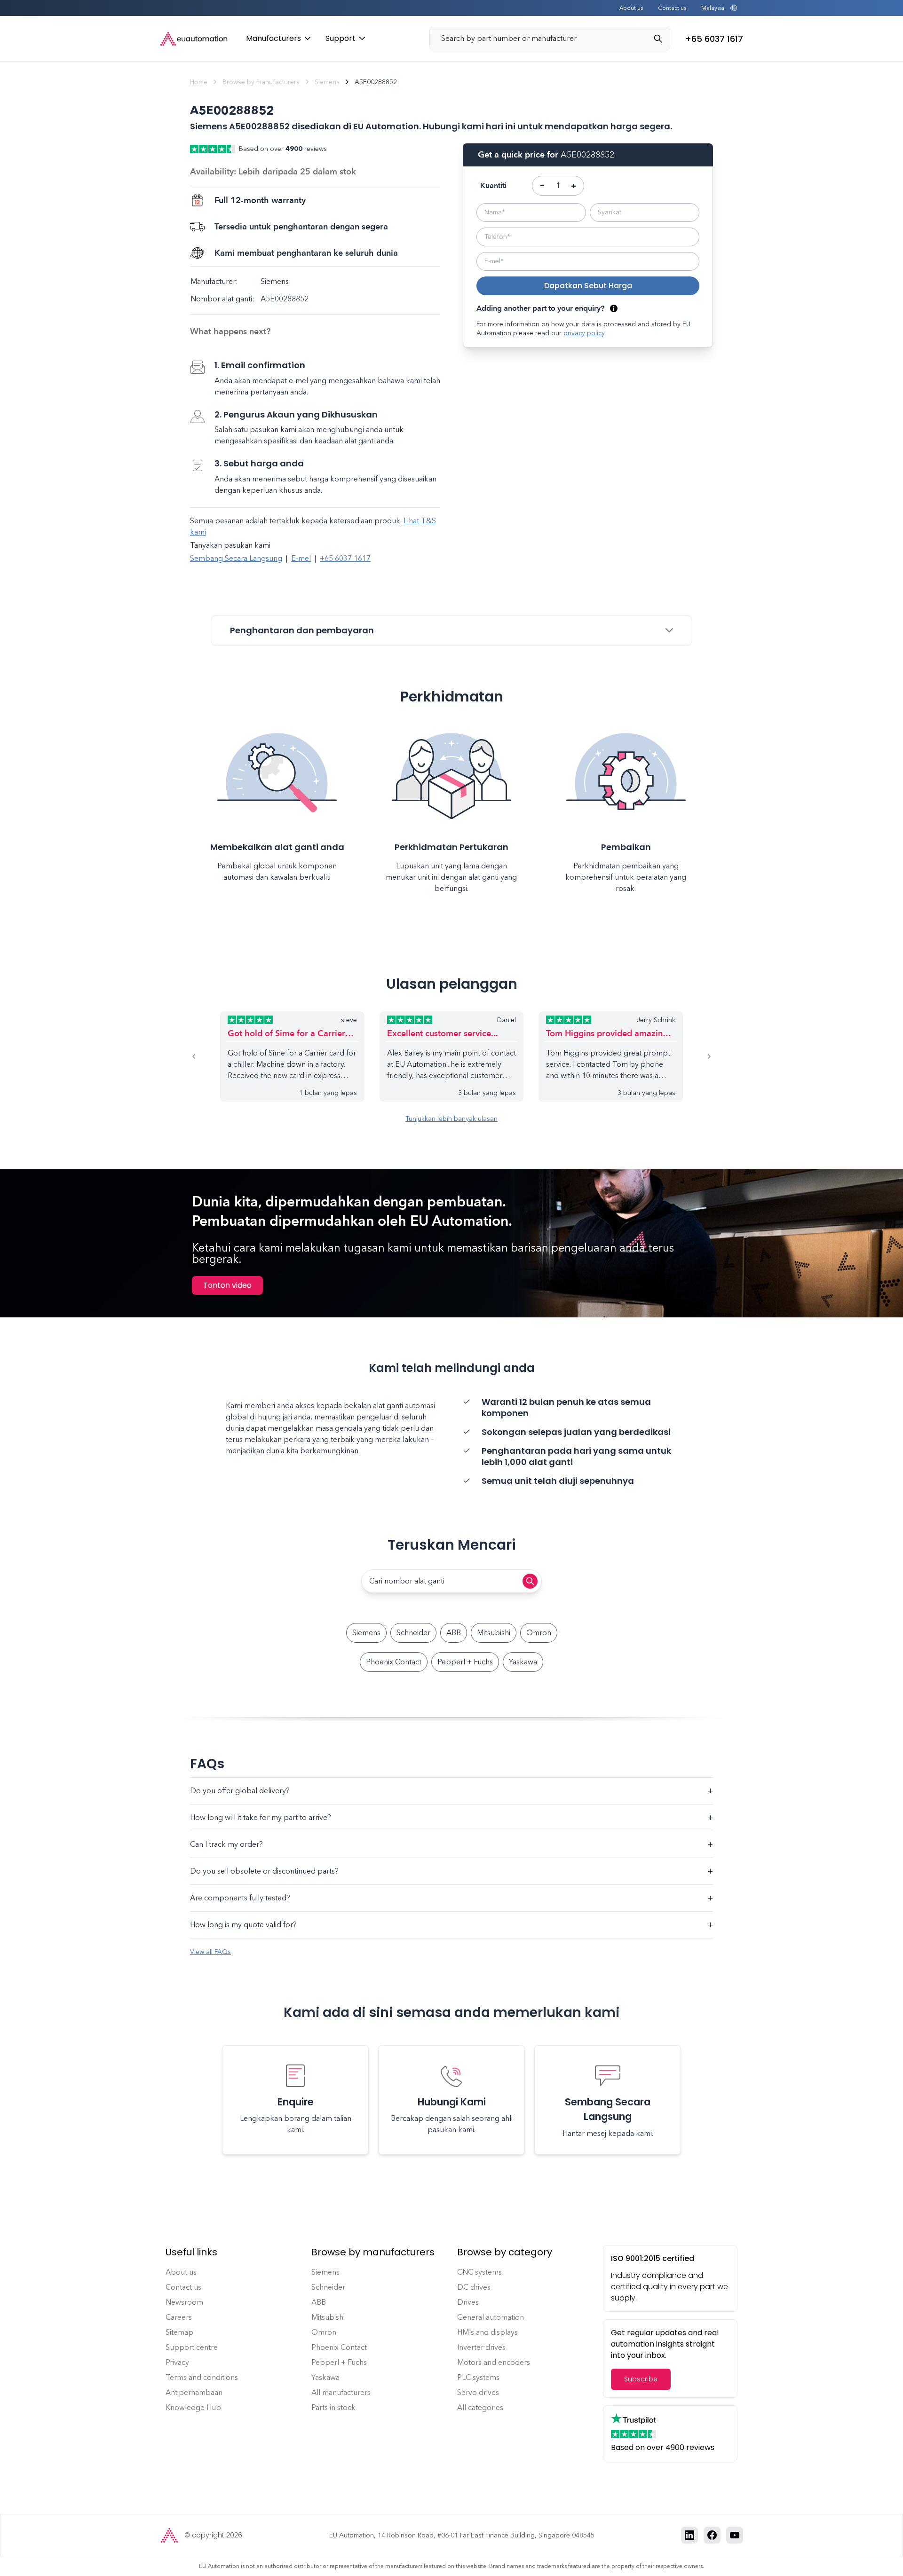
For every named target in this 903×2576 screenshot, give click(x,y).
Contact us (672, 8)
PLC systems (478, 2377)
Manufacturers (273, 38)
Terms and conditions (202, 2377)
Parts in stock (333, 2407)
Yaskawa (523, 1662)
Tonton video (227, 1285)
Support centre (192, 2347)
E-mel (301, 558)
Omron (539, 1633)
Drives (468, 2302)
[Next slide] (698, 1056)
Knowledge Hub (193, 2407)
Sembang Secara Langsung (236, 558)
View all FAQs (210, 1952)
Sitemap (179, 2332)
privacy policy (584, 333)
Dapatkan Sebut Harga (588, 286)
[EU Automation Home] (194, 39)
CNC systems (479, 2272)
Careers (179, 2317)
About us (631, 8)
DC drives (474, 2287)
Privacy (177, 2362)
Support (341, 38)
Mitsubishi (494, 1633)
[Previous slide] (205, 1056)
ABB (454, 1633)
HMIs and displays (487, 2332)
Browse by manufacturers (261, 82)
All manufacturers (341, 2392)
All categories (480, 2407)
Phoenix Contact (394, 1662)
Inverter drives (481, 2347)
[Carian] (662, 39)
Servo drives (478, 2392)
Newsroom (184, 2302)
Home (199, 82)
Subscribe (641, 2379)
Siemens (327, 82)
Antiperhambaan (194, 2392)
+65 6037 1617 (345, 558)
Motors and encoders (494, 2362)
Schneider (413, 1633)
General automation (491, 2317)
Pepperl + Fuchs (465, 1662)
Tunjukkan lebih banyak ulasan (451, 1119)
